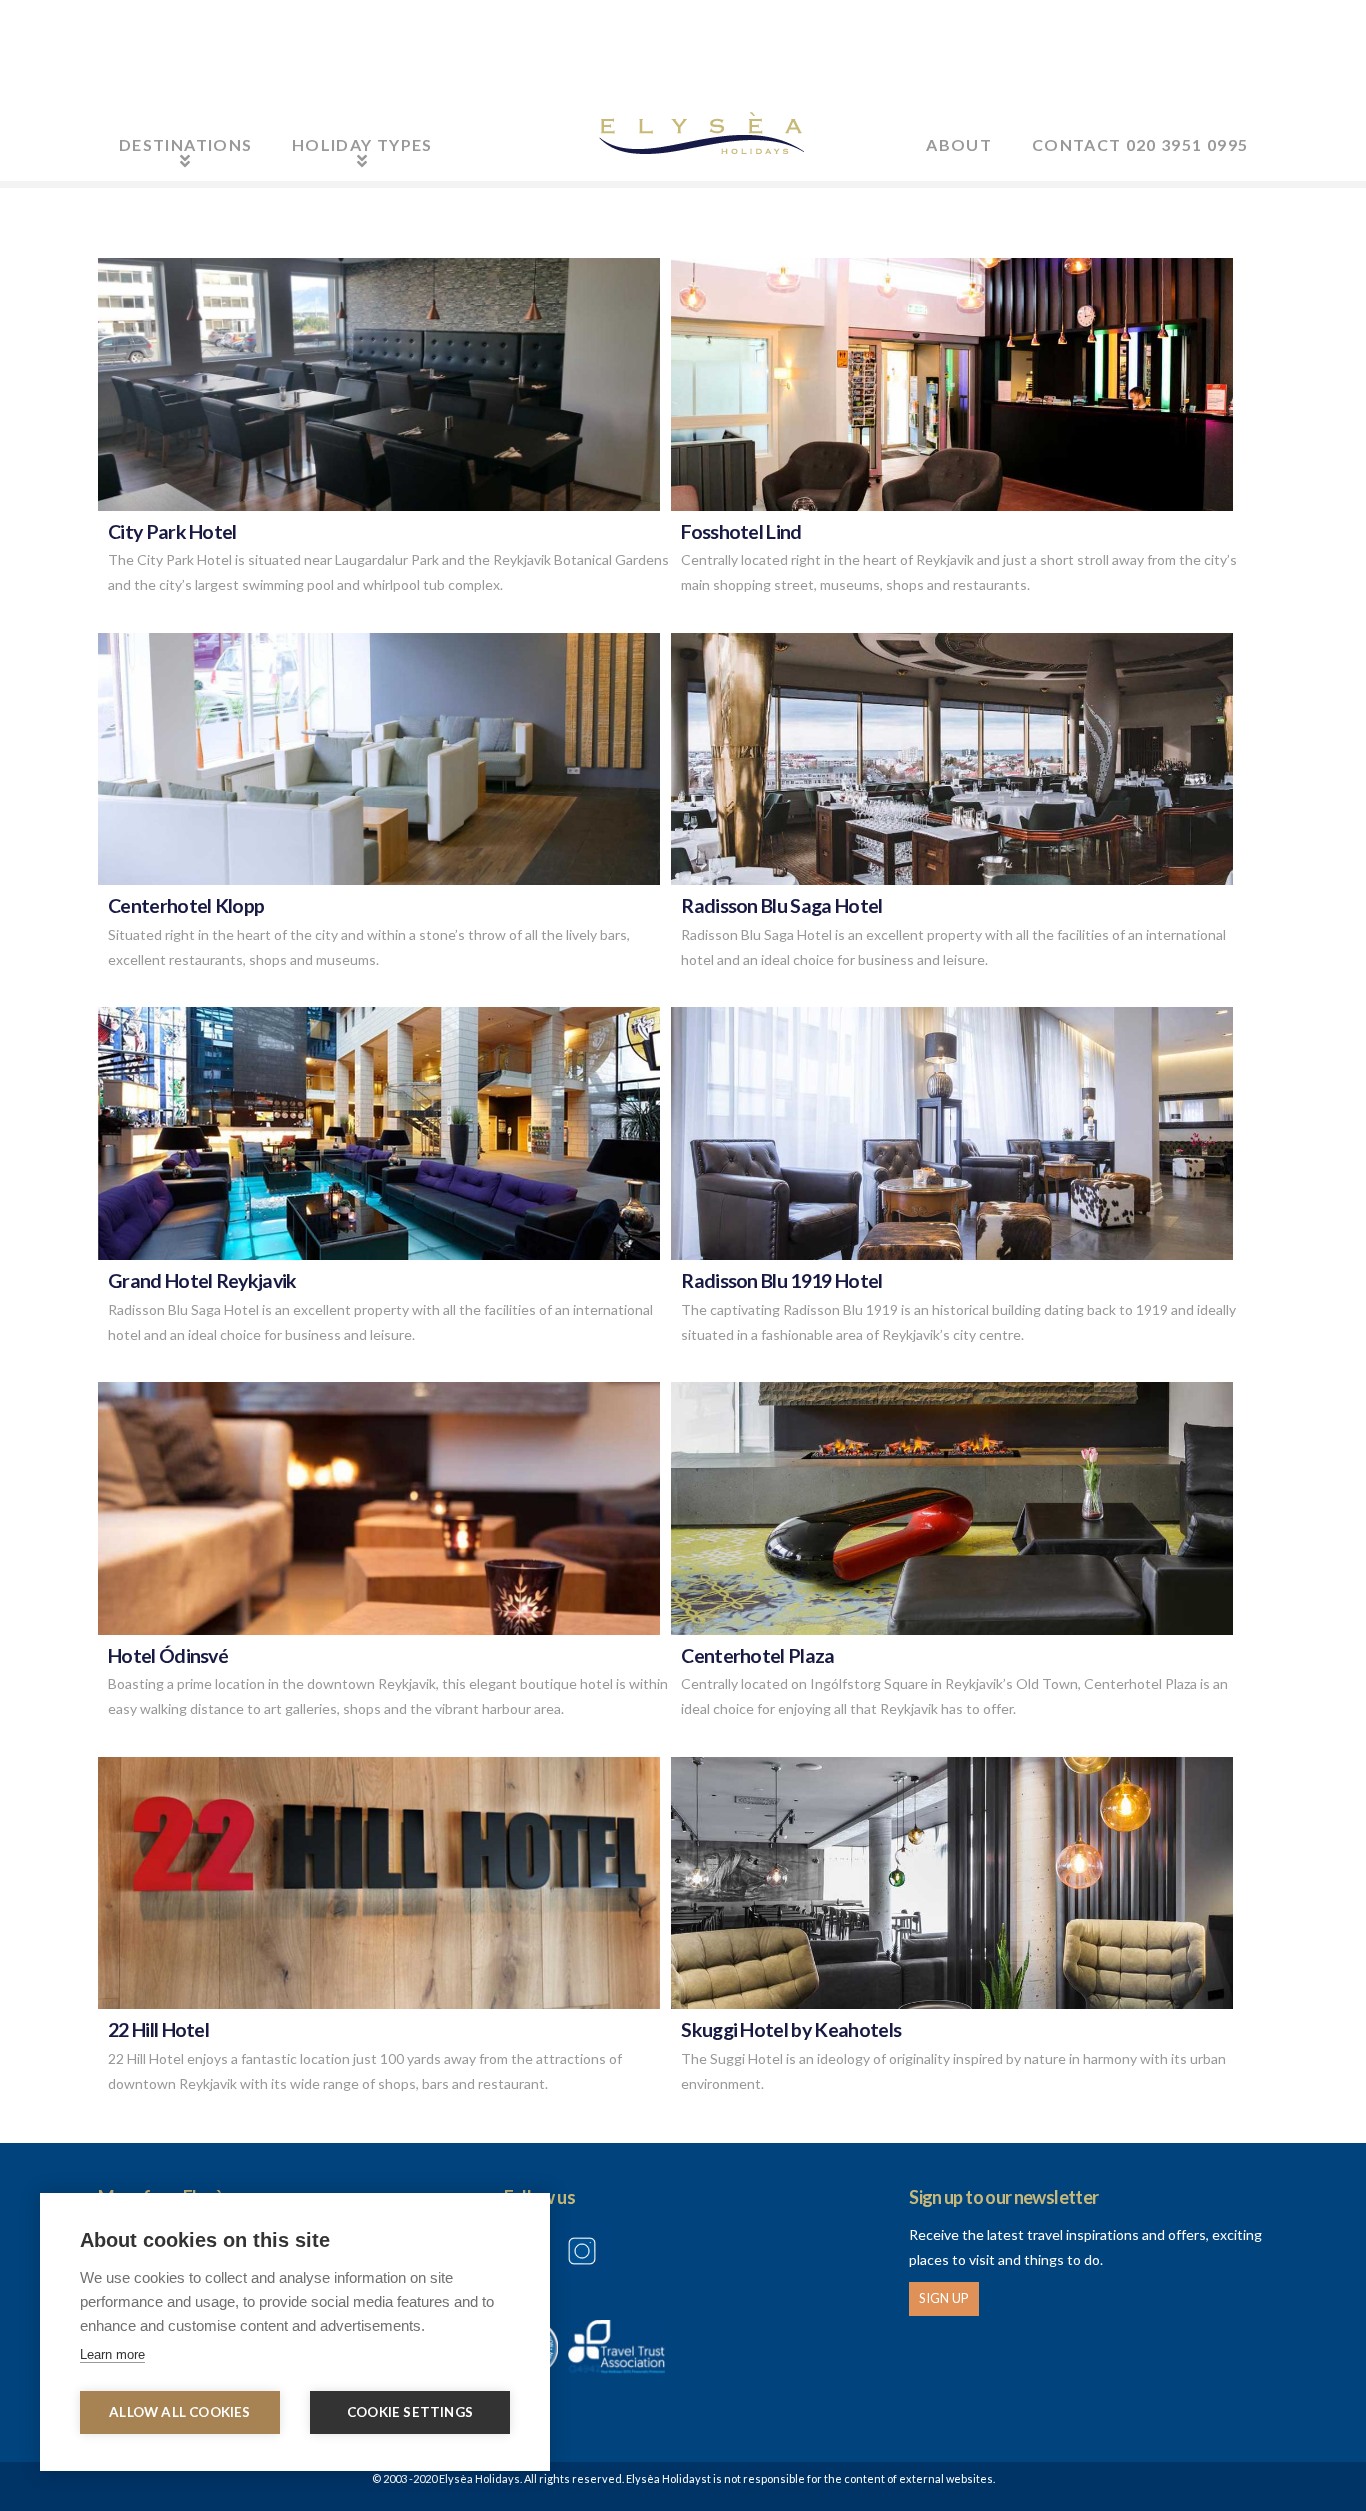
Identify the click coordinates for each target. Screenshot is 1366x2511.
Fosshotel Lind (741, 531)
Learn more (112, 2354)
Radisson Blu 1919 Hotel (781, 1280)
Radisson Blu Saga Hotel (781, 905)
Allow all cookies (179, 2412)
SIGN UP (944, 2298)
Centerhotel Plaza (757, 1655)
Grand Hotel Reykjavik (202, 1280)
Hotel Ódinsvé (168, 1655)
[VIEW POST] (379, 384)
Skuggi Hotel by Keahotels (791, 2029)
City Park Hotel (172, 531)
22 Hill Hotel (158, 2029)
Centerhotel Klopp (186, 905)
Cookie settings (410, 2412)
